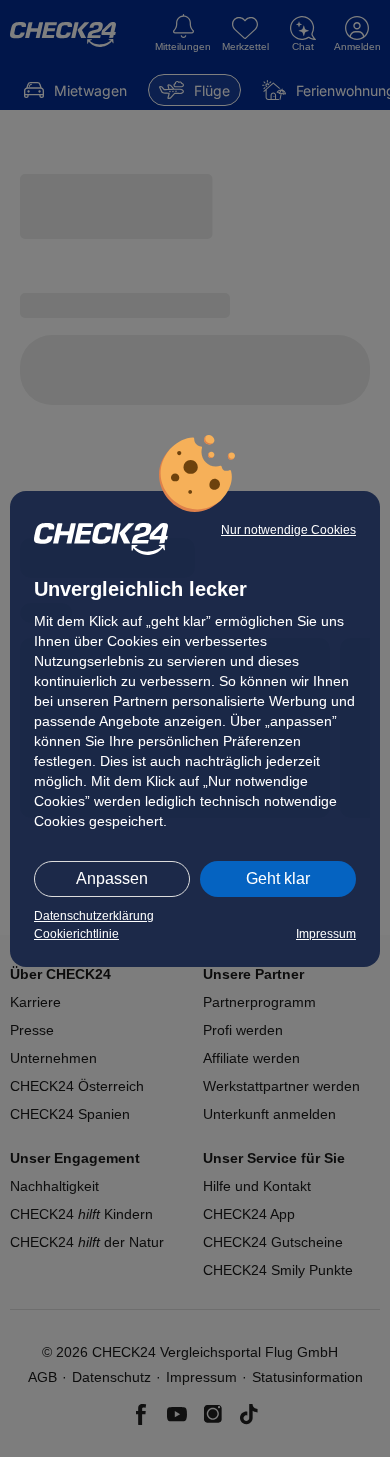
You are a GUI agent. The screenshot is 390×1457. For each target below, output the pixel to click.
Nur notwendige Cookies (288, 530)
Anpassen (112, 878)
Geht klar (278, 878)
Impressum (326, 934)
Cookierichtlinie (76, 934)
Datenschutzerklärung (94, 916)
